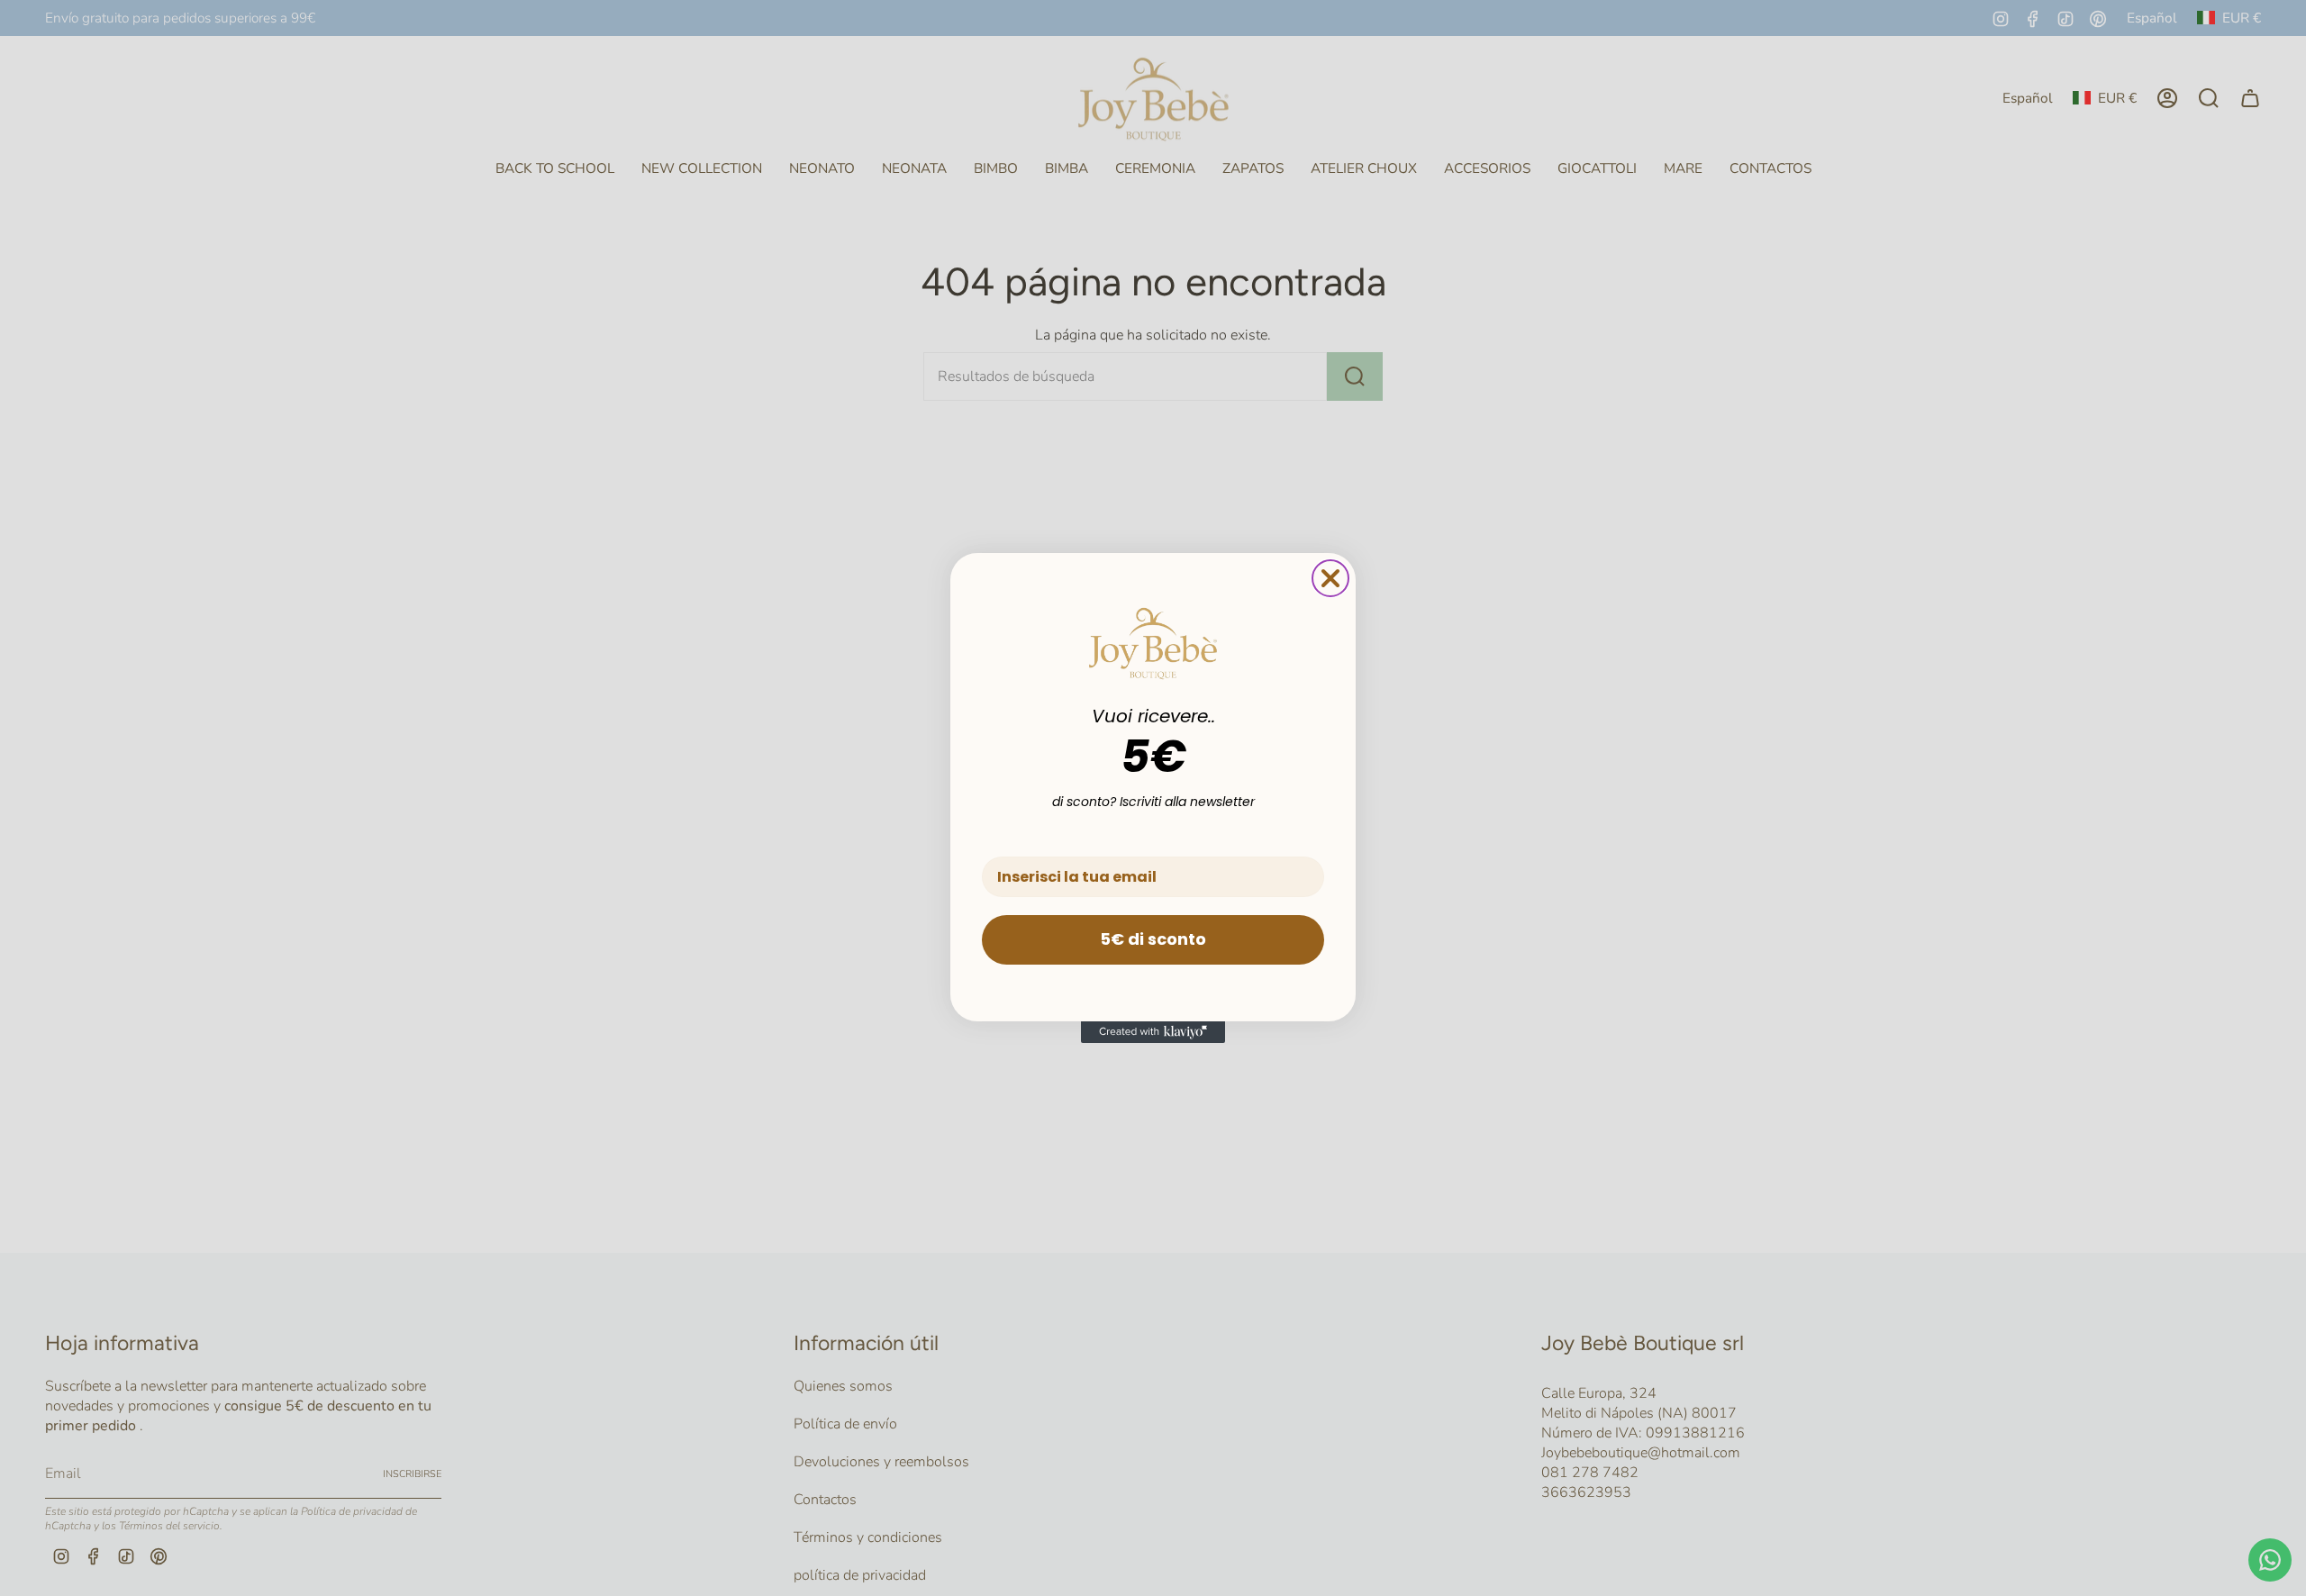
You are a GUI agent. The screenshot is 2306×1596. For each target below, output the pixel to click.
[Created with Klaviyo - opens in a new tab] (1153, 1032)
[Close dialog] (1330, 578)
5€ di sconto (1153, 939)
